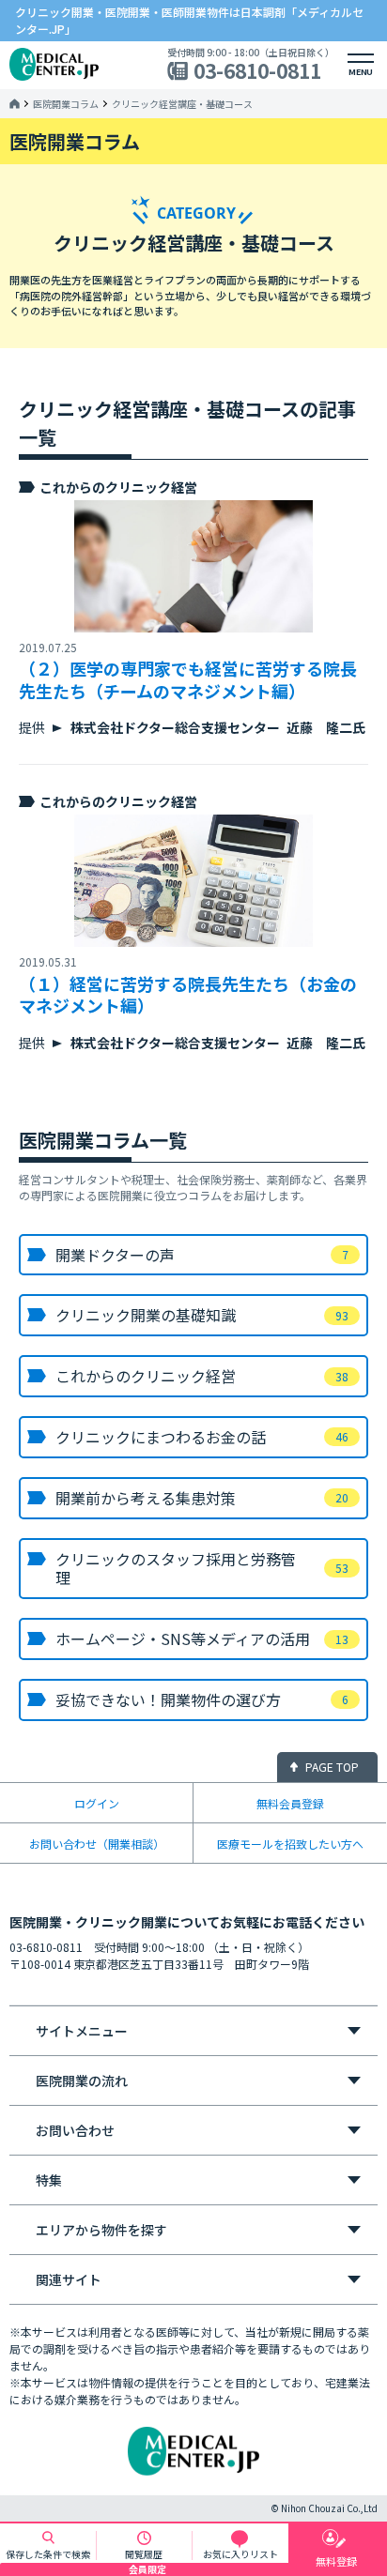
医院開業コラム (66, 104)
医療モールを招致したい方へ (290, 1844)
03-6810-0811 (257, 71)
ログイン (97, 1803)
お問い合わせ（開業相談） (97, 1844)
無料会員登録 (290, 1803)
